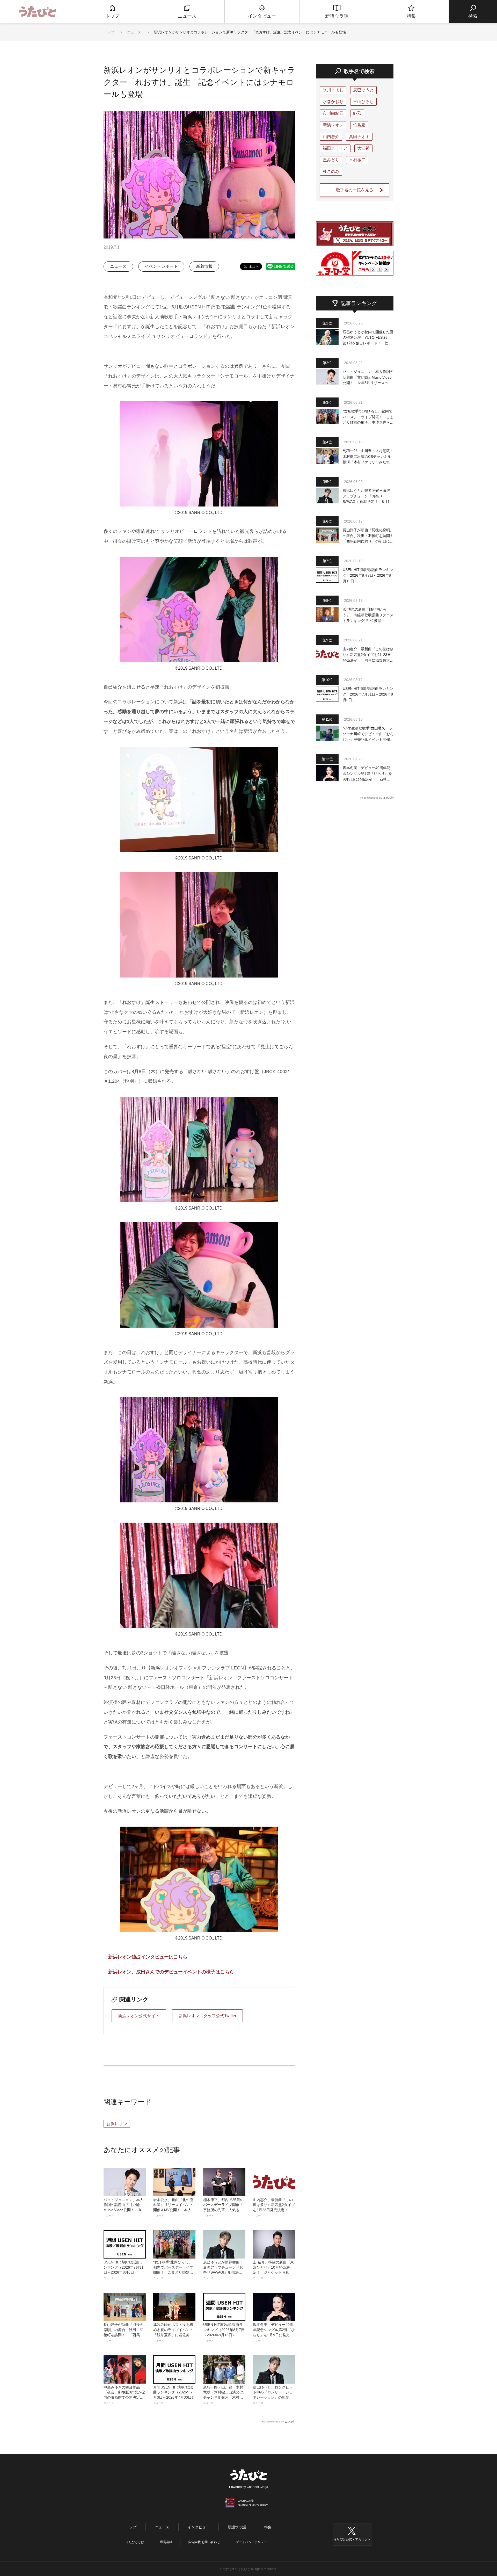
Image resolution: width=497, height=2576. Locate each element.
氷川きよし (333, 90)
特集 (268, 2527)
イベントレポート (161, 266)
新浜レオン (117, 2124)
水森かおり (333, 102)
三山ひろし (363, 102)
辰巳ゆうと (363, 90)
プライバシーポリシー (251, 2542)
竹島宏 (359, 125)
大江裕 (363, 148)
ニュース (135, 32)
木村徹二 (357, 160)
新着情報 (204, 266)
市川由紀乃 (333, 113)
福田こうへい (335, 148)
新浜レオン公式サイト (139, 2016)
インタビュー (199, 2527)
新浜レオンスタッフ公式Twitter (207, 2016)
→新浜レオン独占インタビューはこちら (145, 1957)
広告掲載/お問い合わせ (204, 2542)
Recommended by (273, 2422)
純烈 (357, 113)
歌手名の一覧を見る (355, 190)
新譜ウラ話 (237, 2527)
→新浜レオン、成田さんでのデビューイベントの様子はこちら (169, 1972)
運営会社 (166, 2542)
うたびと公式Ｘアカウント (352, 2539)
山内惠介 (331, 137)
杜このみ (331, 172)
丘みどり (331, 160)
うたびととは (135, 2542)
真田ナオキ (359, 137)
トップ (109, 32)
